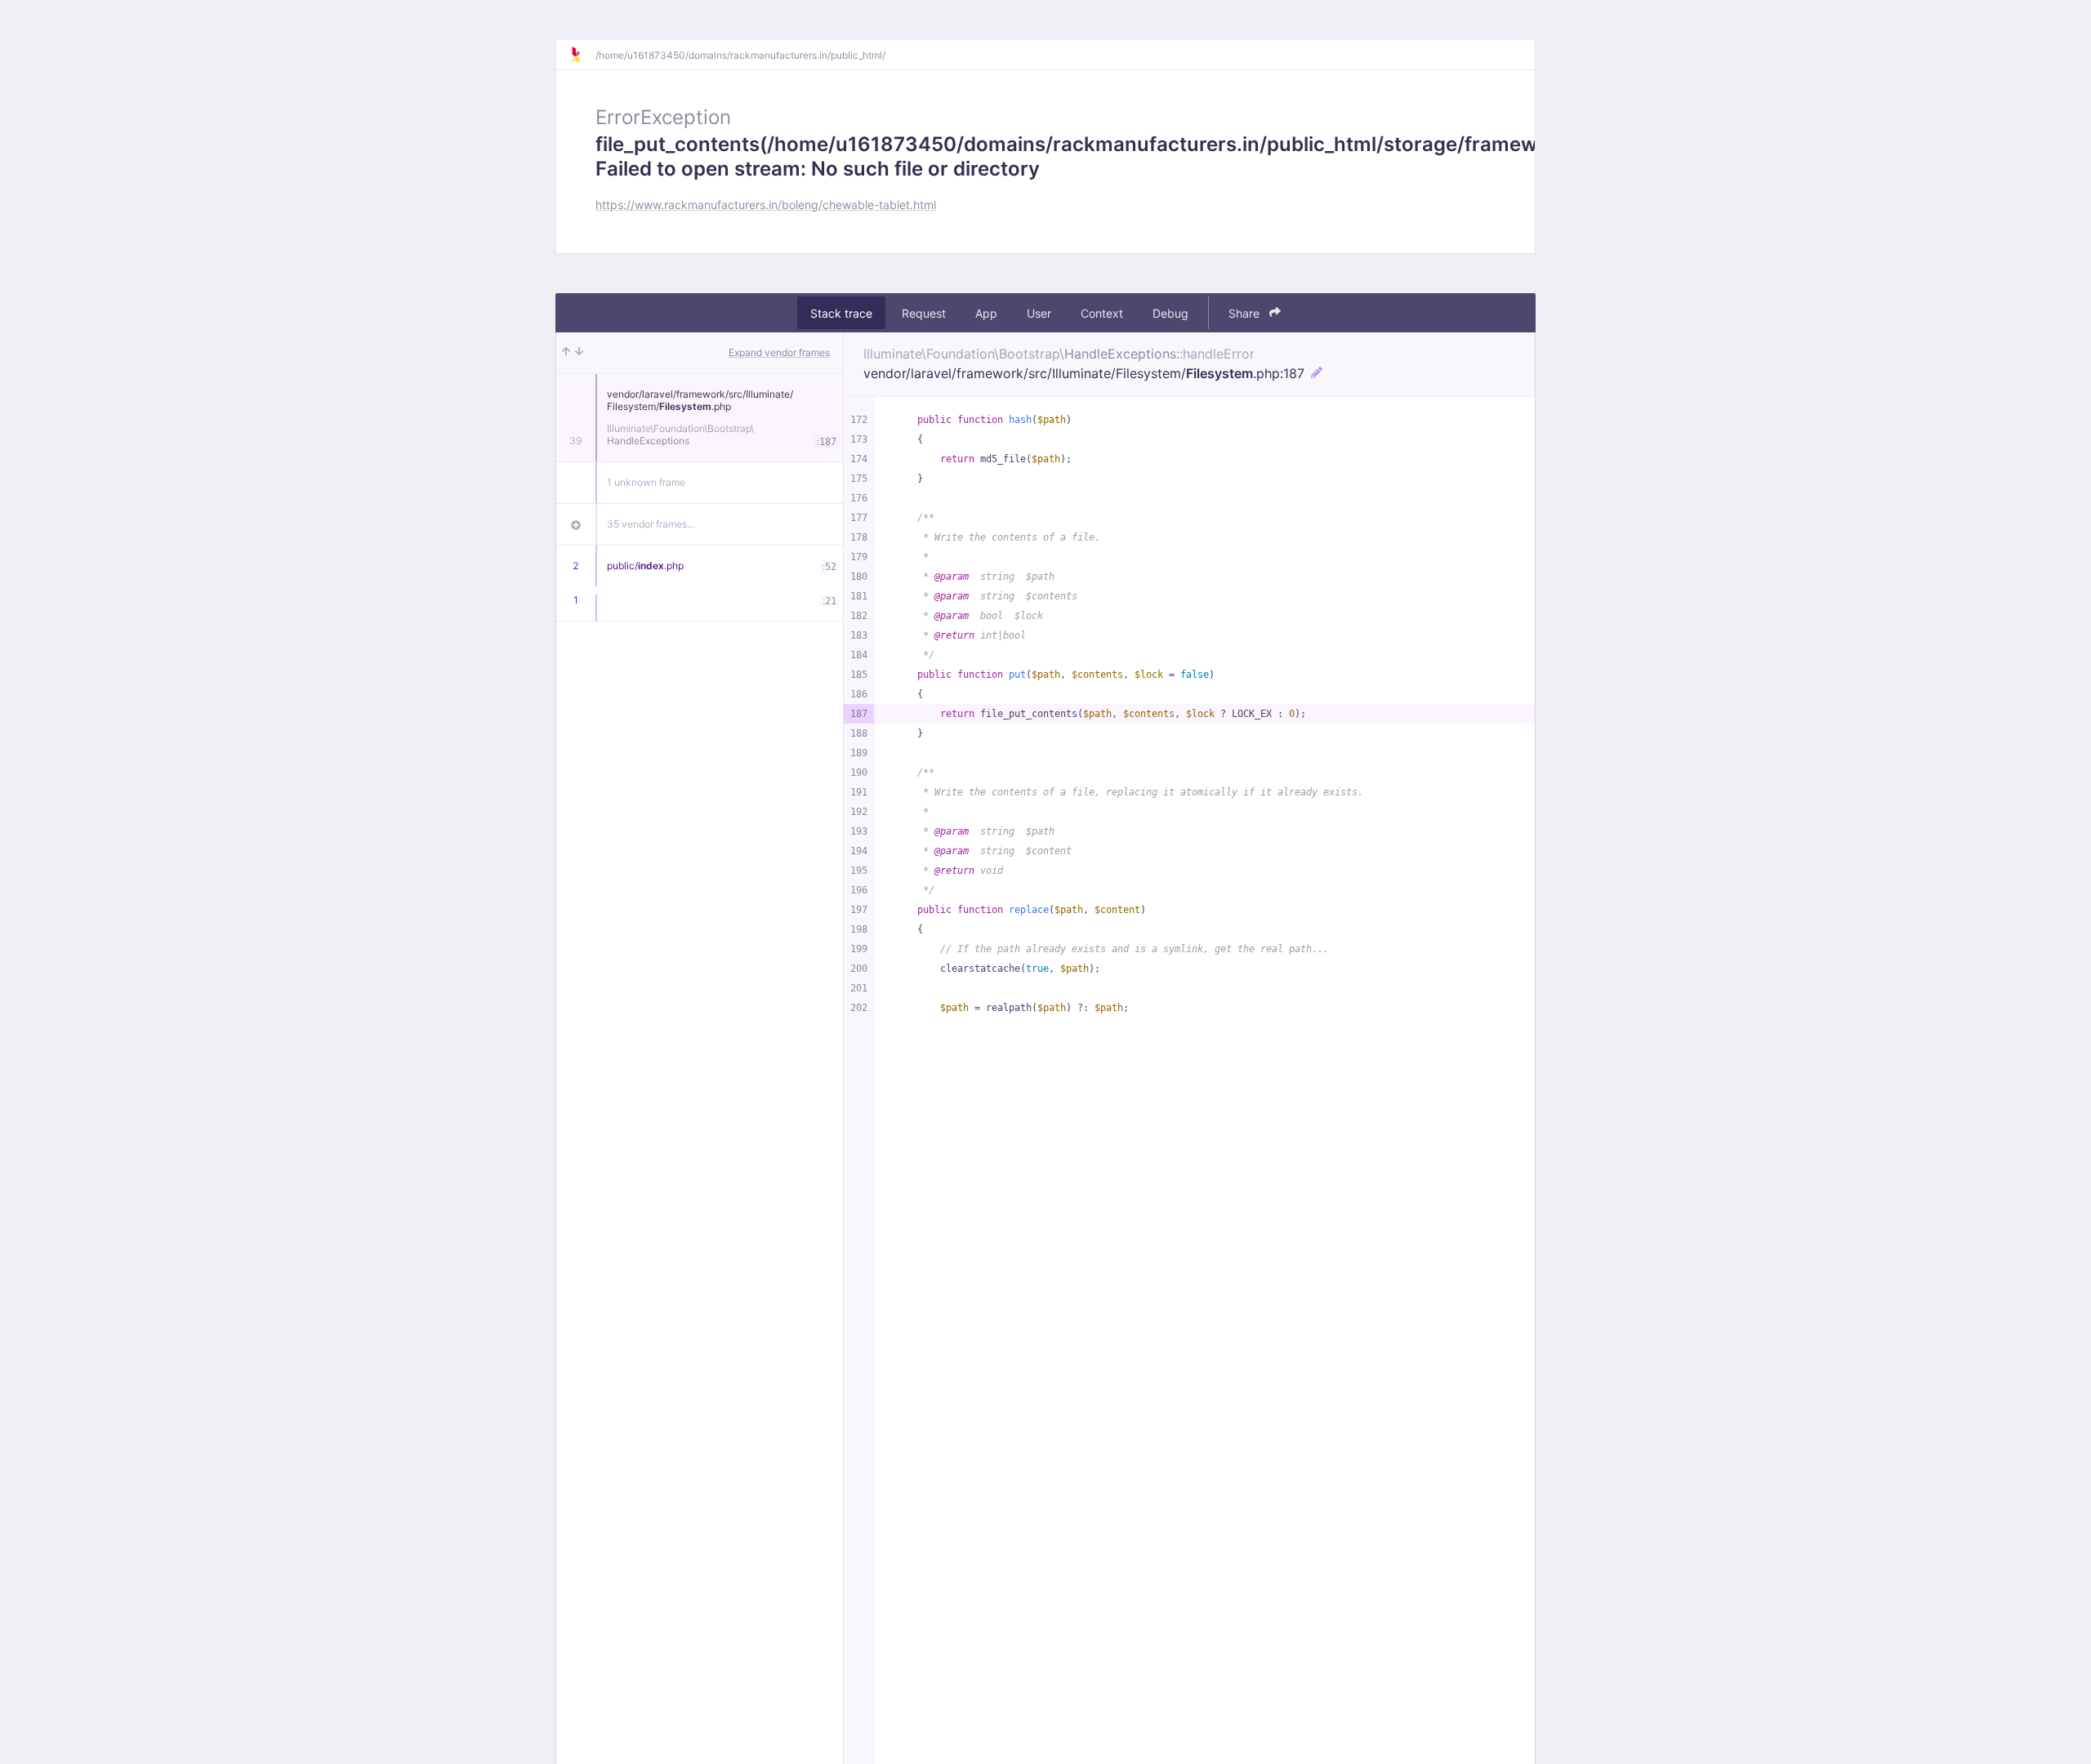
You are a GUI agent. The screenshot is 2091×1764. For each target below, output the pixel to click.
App (986, 313)
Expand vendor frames (779, 352)
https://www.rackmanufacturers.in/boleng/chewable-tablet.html (766, 205)
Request (924, 313)
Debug (1170, 313)
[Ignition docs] (582, 55)
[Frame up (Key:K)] (566, 353)
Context (1102, 313)
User (1039, 313)
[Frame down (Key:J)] (579, 353)
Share (1246, 313)
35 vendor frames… (651, 524)
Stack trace (841, 313)
